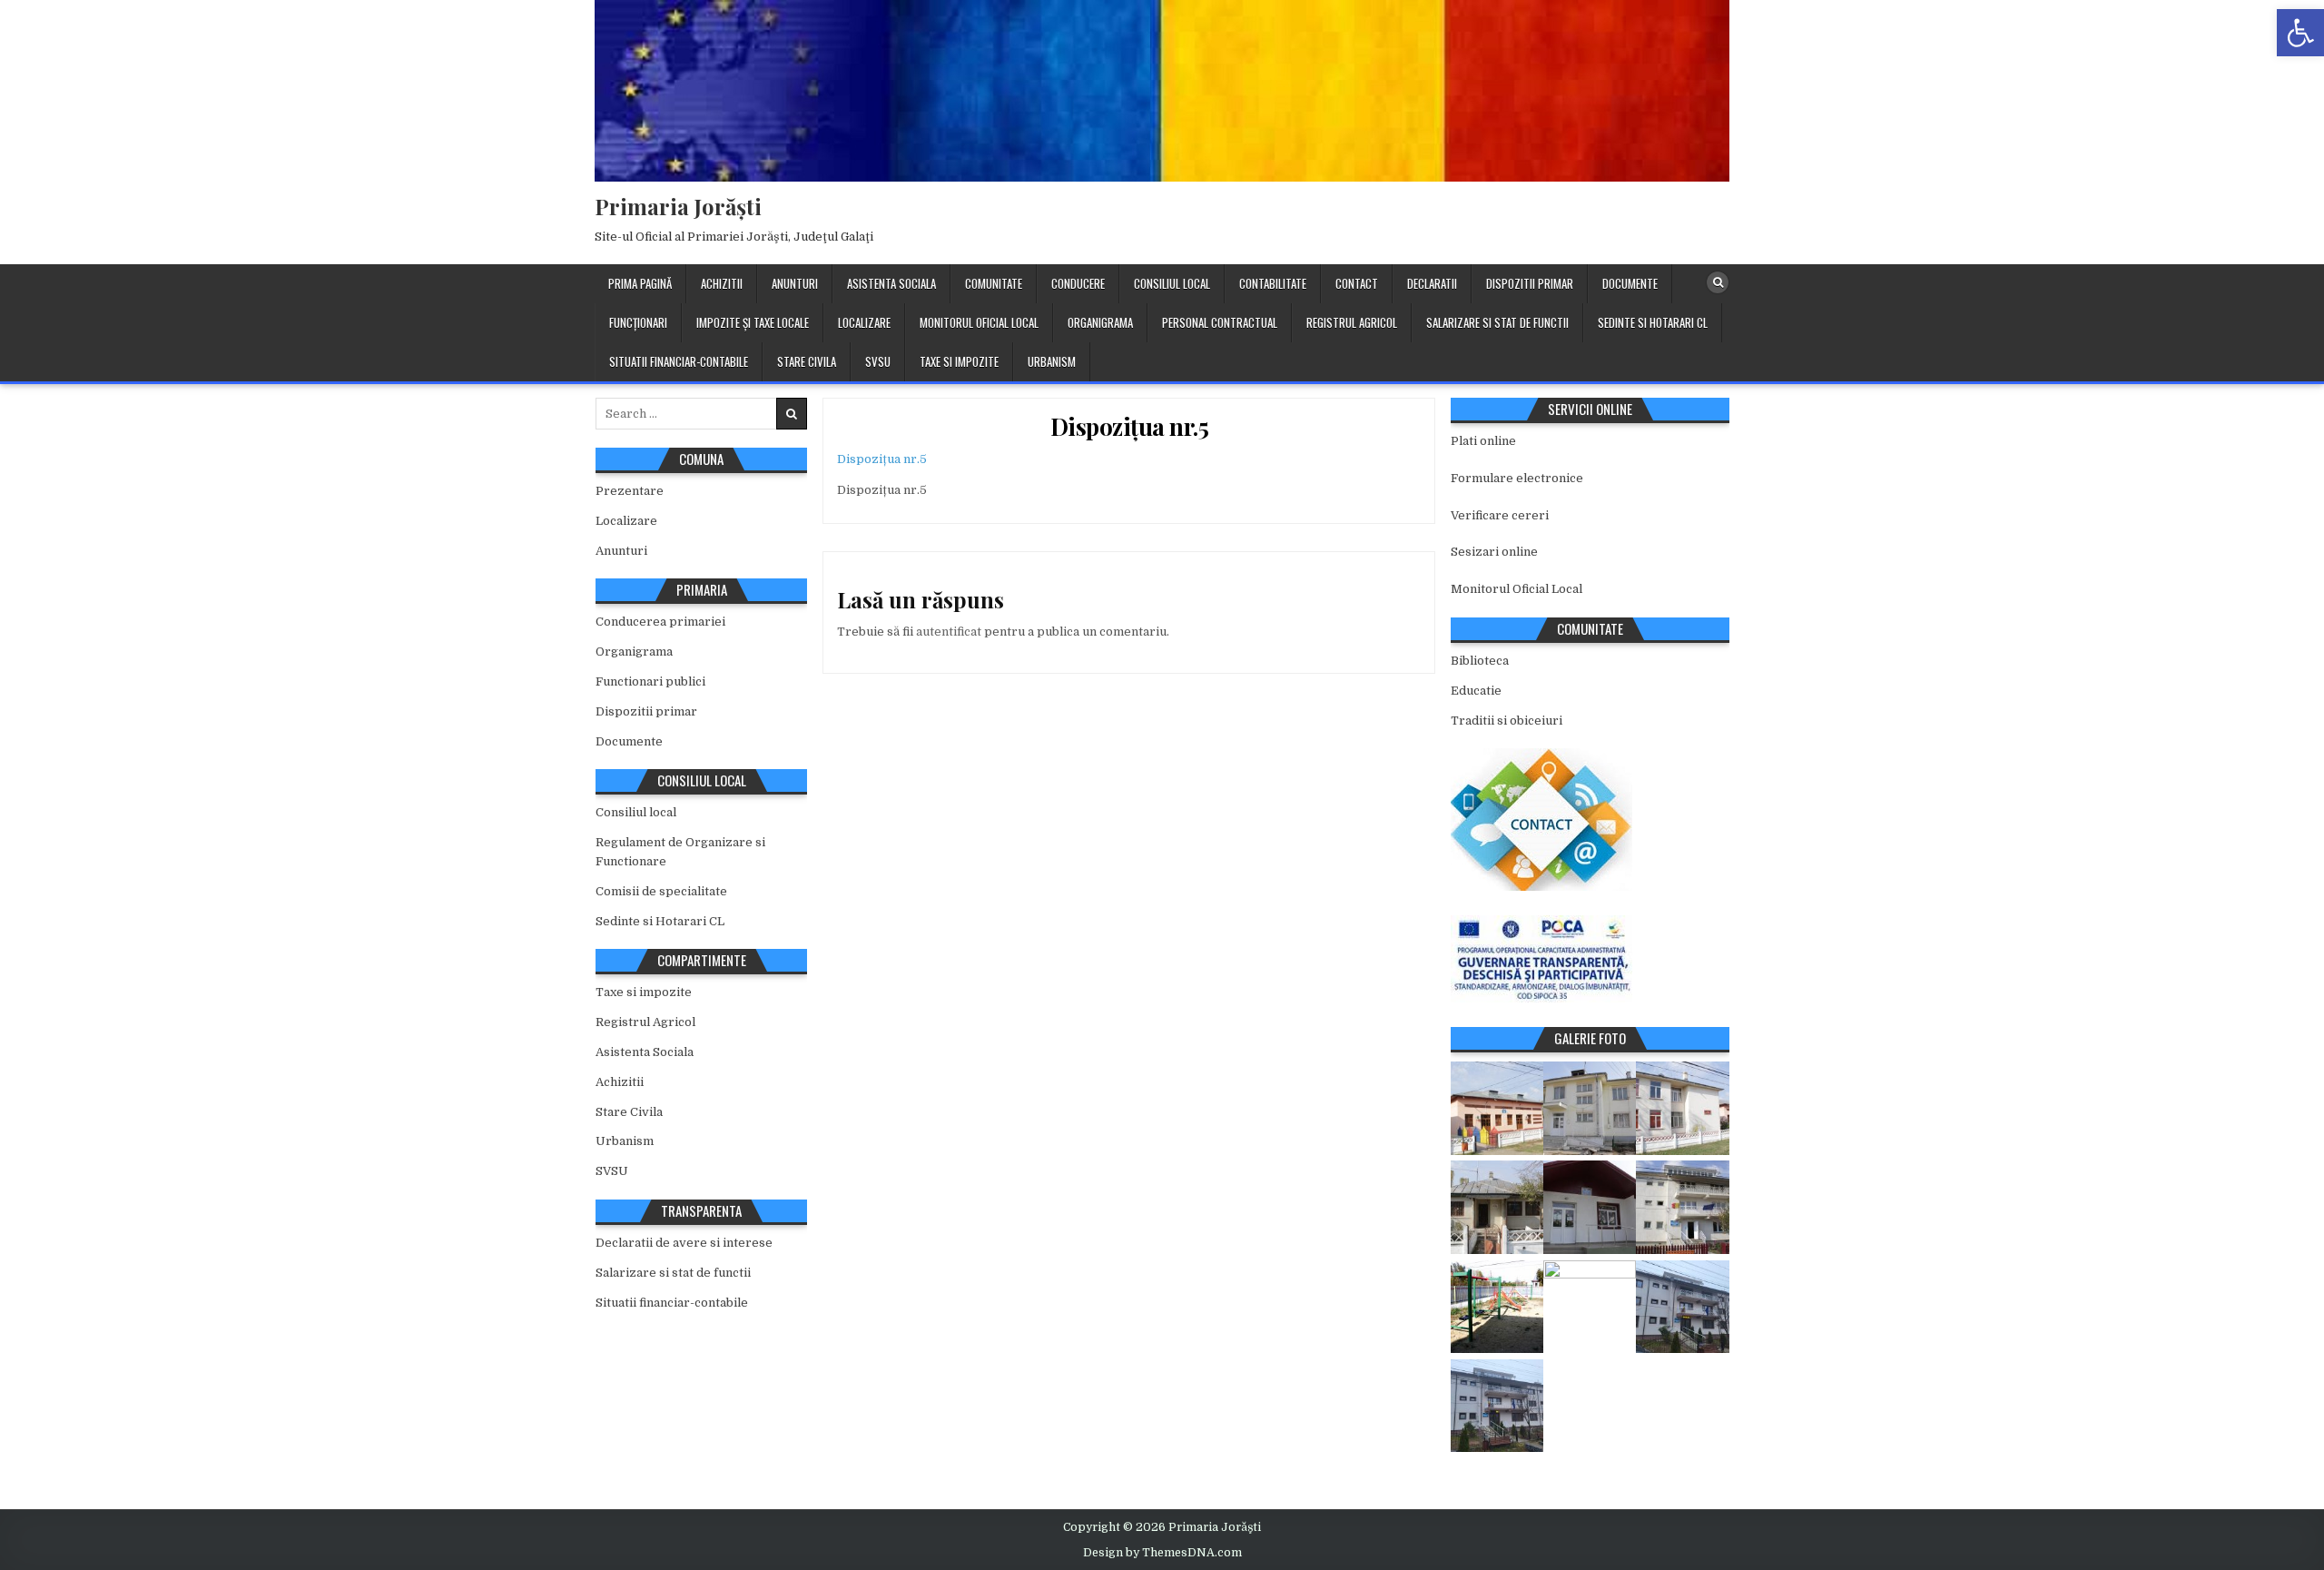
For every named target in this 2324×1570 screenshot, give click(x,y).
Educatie (1476, 691)
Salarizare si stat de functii (1497, 322)
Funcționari (638, 322)
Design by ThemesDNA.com (1162, 1553)
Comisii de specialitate (661, 891)
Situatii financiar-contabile (679, 361)
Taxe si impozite (959, 361)
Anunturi (795, 283)
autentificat (949, 632)
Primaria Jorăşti (678, 206)
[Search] (1718, 282)
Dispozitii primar (1530, 283)
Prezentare (630, 491)
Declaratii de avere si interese (684, 1243)
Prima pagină (640, 283)
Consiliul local (1172, 283)
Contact (1357, 283)
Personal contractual (1220, 322)
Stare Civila (807, 361)
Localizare (864, 322)
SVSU (878, 361)
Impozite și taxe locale (753, 322)
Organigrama (1100, 322)
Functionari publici (650, 681)
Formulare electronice (1517, 478)
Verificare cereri (1500, 515)
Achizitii (722, 283)
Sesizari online (1494, 552)
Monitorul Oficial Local (979, 322)
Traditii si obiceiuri (1507, 721)
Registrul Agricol (1352, 322)
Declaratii (1432, 283)
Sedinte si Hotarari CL (1653, 322)
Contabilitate (1273, 283)
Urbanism (1052, 361)
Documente (1630, 283)
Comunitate (994, 283)
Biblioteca (1480, 661)
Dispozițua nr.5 (1130, 426)
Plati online (1483, 441)
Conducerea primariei (660, 622)
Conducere (1078, 283)
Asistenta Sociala (891, 283)
